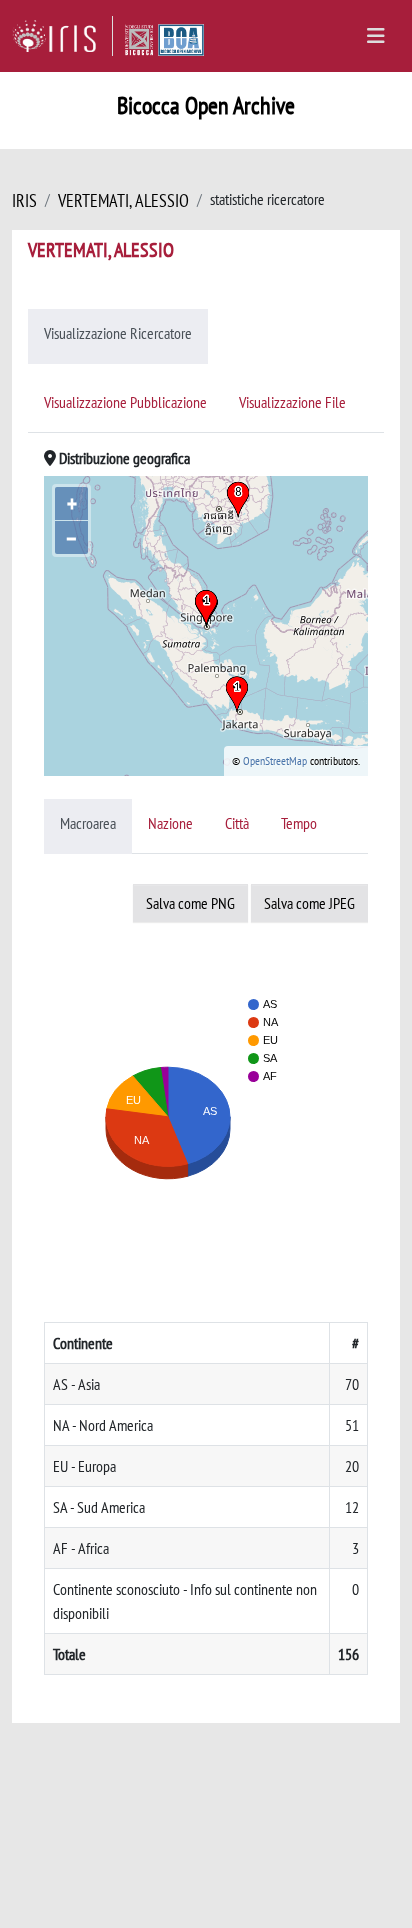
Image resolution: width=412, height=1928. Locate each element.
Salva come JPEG (309, 903)
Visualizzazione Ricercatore (118, 333)
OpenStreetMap (275, 760)
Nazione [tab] (170, 823)
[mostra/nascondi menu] (376, 36)
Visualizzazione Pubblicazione (125, 402)
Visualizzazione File (292, 402)
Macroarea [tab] (88, 823)
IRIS (24, 200)
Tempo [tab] (299, 823)
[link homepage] (62, 36)
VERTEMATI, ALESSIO (123, 200)
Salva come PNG (190, 903)
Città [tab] (237, 823)
